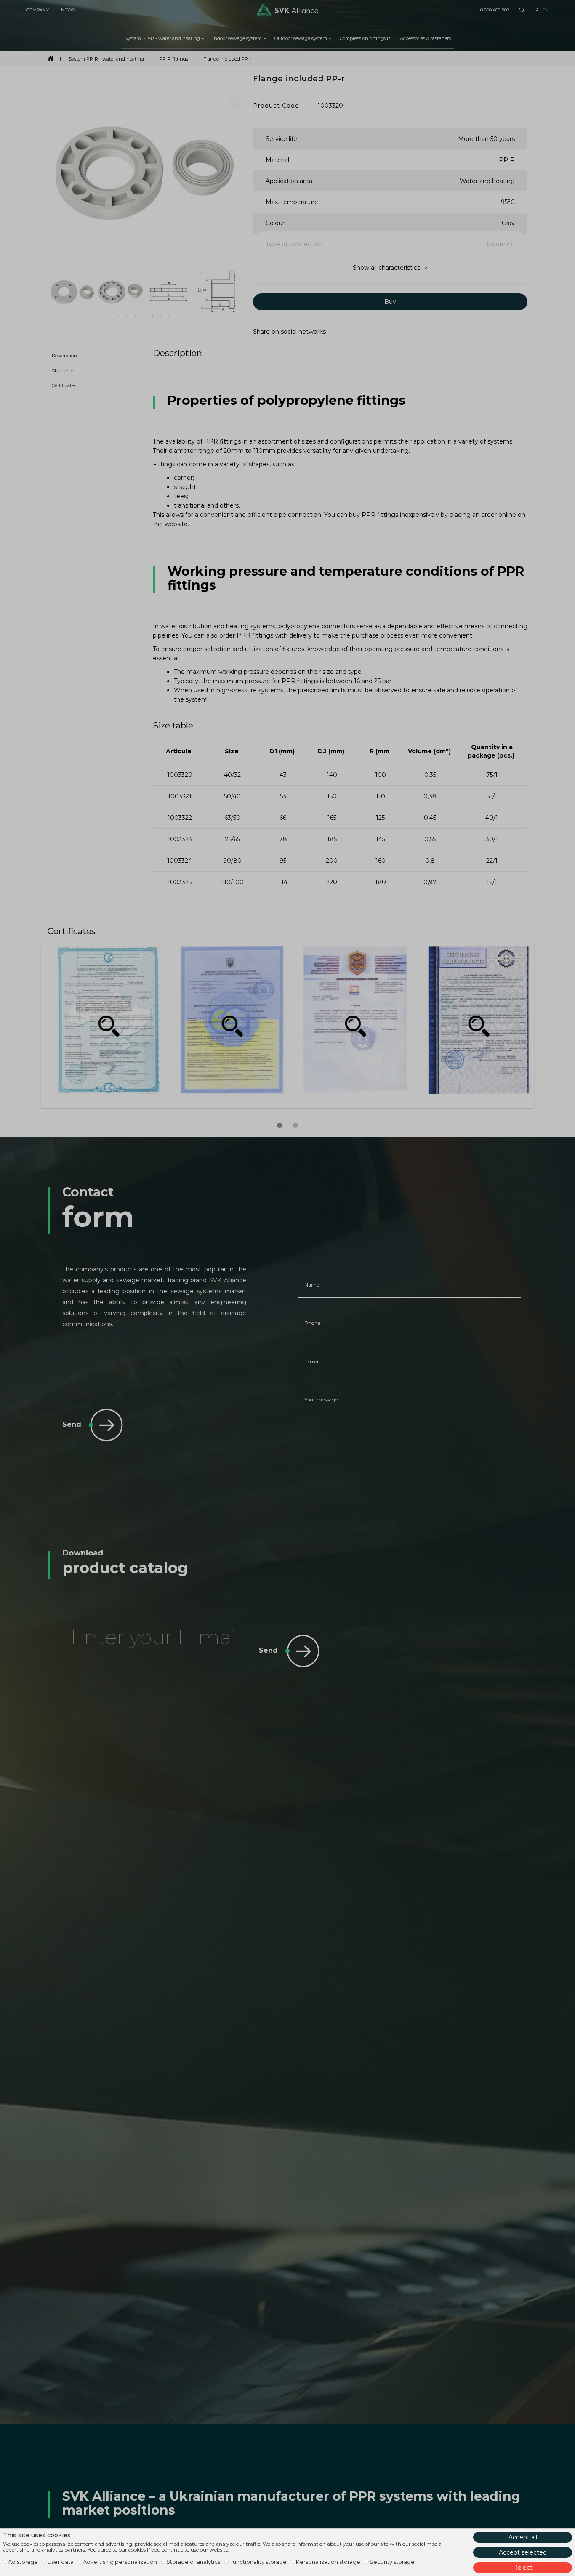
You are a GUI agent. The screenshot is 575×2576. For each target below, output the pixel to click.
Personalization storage (328, 2562)
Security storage (392, 2562)
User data (60, 2562)
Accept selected (523, 2552)
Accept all (523, 2537)
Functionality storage (258, 2562)
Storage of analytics (193, 2562)
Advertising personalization (120, 2562)
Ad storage (23, 2562)
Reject (523, 2568)
